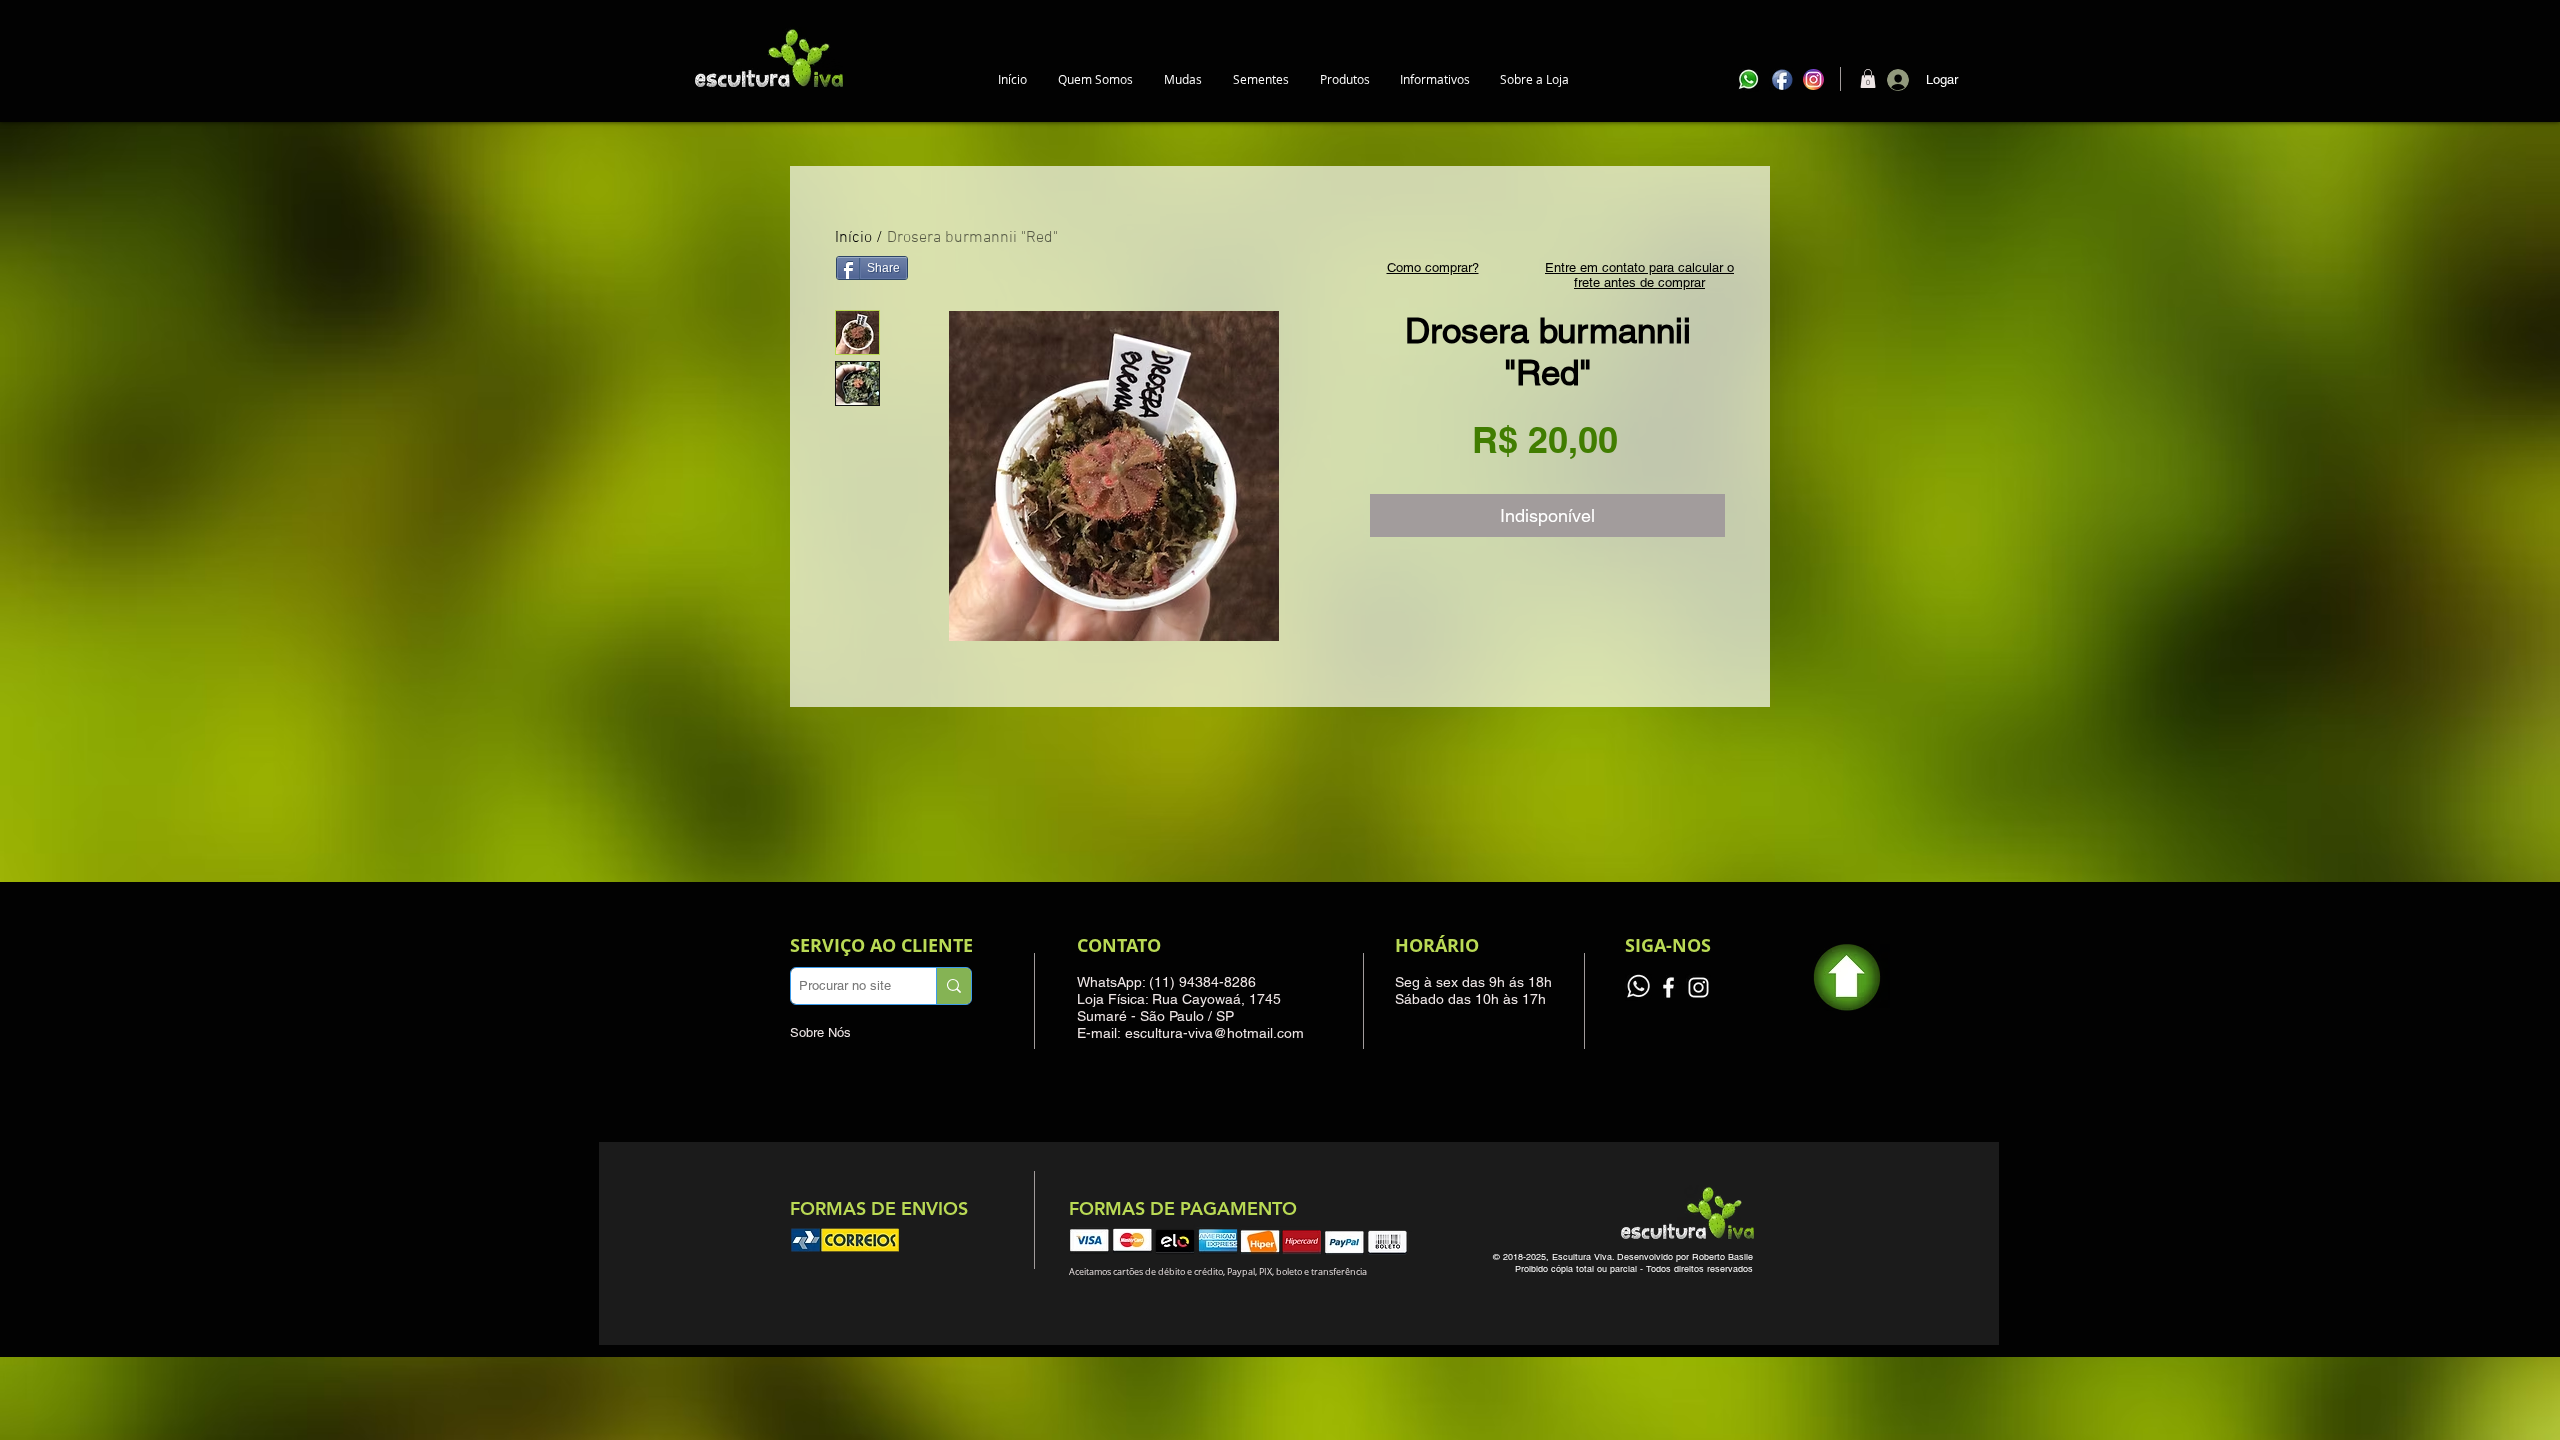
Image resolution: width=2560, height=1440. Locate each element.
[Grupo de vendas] (1638, 987)
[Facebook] (1668, 987)
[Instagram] (1698, 987)
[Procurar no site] (953, 986)
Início (853, 238)
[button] (1182, 79)
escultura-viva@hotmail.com (1214, 1033)
